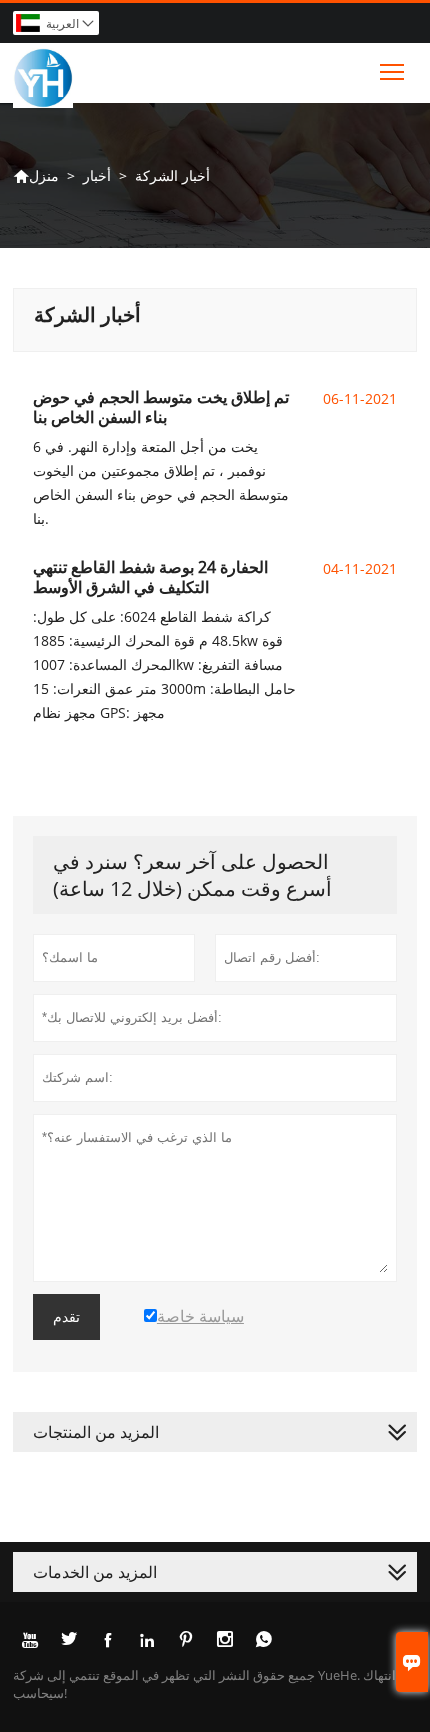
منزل (36, 175)
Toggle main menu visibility (392, 70)
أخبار (97, 175)
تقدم (66, 1317)
